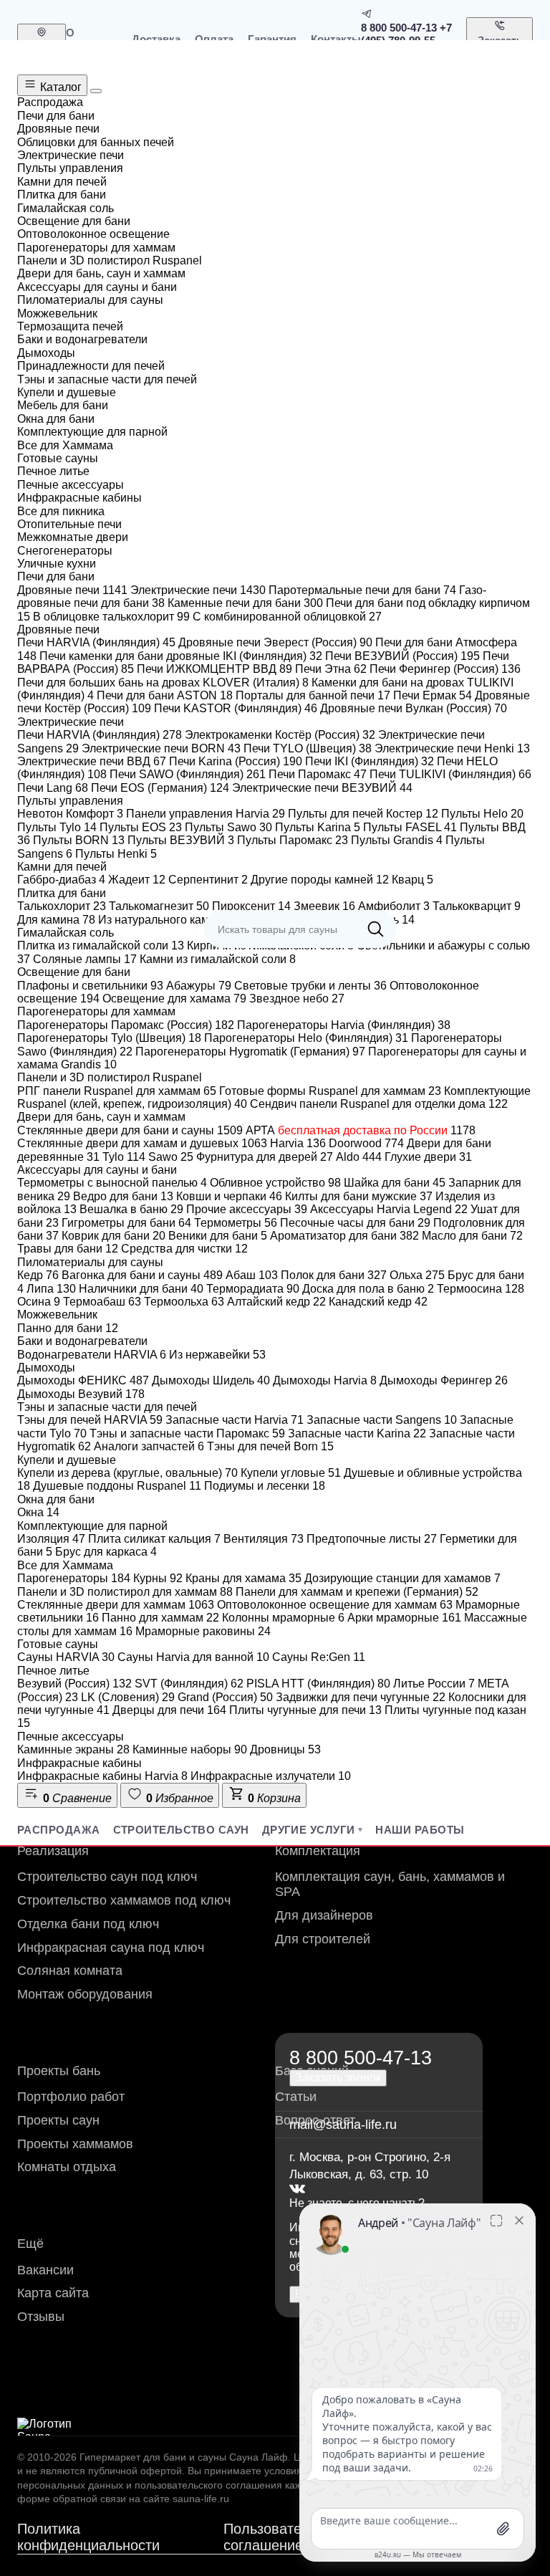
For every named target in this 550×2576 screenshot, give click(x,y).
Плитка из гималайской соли (101, 945)
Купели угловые (291, 1473)
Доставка (156, 39)
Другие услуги (309, 1830)
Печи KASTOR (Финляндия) (236, 708)
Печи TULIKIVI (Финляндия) (450, 774)
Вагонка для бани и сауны (142, 1275)
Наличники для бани (141, 1289)
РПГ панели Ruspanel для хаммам (117, 1091)
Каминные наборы (190, 1749)
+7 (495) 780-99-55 (406, 34)
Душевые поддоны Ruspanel (117, 1486)
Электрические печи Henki (452, 748)
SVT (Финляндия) (189, 1684)
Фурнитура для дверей (265, 1157)
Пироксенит (251, 906)
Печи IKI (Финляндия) (370, 761)
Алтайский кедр (276, 1302)
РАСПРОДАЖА (59, 1830)
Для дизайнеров (324, 1915)
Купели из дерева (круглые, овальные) (127, 1473)
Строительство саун (181, 1830)
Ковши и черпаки (229, 1196)
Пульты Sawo (228, 827)
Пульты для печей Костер (363, 814)
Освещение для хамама (174, 999)
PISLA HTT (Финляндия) (318, 1684)
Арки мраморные (404, 1618)
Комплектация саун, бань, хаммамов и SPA (390, 1884)
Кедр (38, 1275)
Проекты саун (58, 2120)
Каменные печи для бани (245, 603)
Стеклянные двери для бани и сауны (130, 1130)
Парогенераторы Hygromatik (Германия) (250, 1052)
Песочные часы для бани (355, 1223)
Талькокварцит (477, 906)
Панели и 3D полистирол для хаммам (125, 1592)
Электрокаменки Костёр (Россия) (280, 735)
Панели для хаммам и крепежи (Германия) (357, 1592)
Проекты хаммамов (75, 2144)
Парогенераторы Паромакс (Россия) (126, 1025)
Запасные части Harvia (235, 1420)
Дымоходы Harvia (325, 1380)
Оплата (214, 39)
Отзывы (41, 2317)
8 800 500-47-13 (399, 28)
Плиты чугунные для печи (305, 1710)
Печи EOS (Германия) (160, 788)
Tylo (124, 1157)
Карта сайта (53, 2293)
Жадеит (137, 880)
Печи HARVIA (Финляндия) (96, 642)
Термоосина (481, 1289)
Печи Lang (53, 788)
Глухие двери (428, 1157)
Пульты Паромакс (293, 840)
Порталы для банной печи (313, 695)
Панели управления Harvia (206, 814)
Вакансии (45, 2270)
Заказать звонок (500, 47)
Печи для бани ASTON (165, 695)
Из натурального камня (168, 920)
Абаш (252, 1275)
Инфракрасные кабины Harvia (102, 1776)
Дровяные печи (72, 590)
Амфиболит (394, 906)
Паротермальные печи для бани (362, 590)
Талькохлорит (62, 906)
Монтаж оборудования (85, 1994)
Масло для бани (472, 1236)
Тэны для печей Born (270, 1446)
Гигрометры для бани (126, 1223)
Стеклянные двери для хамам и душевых (142, 1143)
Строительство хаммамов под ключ (124, 1900)
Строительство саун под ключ (107, 1877)
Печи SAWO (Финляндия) (188, 774)
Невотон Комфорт (70, 814)
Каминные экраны (73, 1749)
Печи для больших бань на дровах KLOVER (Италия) (163, 683)
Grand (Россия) (225, 1697)
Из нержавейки (217, 1355)
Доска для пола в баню (368, 1289)
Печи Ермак (433, 695)
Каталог (59, 87)
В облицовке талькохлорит (111, 617)
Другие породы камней (320, 880)
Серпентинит (208, 880)
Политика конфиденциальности (88, 2537)
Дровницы (285, 1749)
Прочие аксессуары (247, 1209)
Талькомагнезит (159, 906)
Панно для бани (68, 1328)
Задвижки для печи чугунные (361, 1697)
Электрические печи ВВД (92, 761)
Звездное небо (297, 999)
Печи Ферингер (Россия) (445, 669)
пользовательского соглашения (208, 2485)
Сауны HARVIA (66, 1657)
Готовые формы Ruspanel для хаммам (330, 1091)
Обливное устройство (275, 1183)
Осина (39, 1302)
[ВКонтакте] (297, 2189)
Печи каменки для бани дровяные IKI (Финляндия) (181, 656)
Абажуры (199, 986)
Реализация (53, 1851)
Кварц (412, 880)
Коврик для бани (114, 1236)
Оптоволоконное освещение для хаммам (335, 1605)
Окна (38, 1512)
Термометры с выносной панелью (112, 1183)
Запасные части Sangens (382, 1420)
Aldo (359, 1157)
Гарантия (272, 39)
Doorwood (366, 1143)
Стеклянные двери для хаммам (116, 1605)
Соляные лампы (85, 959)
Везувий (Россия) (74, 1684)
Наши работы (420, 1830)
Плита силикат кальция (154, 1539)
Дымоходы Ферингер (444, 1380)
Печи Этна (331, 669)
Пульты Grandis (397, 840)
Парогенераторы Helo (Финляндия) (306, 1038)
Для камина (56, 920)
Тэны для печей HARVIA (90, 1420)
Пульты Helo (482, 814)
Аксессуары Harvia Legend (389, 1209)
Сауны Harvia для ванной (193, 1657)
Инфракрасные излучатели (271, 1776)
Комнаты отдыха (67, 2167)
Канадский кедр (378, 1302)
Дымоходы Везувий (81, 1394)
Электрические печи (198, 590)
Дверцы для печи (169, 1710)
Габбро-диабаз (61, 880)
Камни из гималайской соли (218, 959)
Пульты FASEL (410, 827)
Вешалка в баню (131, 1209)
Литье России (434, 1684)
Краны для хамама (243, 1578)
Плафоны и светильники (90, 986)
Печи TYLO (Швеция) (308, 748)
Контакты (336, 39)
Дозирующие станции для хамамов (402, 1578)
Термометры (236, 1223)
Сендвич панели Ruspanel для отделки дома (379, 1104)
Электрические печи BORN (161, 748)
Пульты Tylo (57, 827)
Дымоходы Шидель (211, 1380)
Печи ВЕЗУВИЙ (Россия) (402, 656)
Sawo (171, 1157)
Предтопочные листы (372, 1539)
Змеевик (324, 906)
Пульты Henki (116, 854)
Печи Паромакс (318, 774)
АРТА (361, 1130)
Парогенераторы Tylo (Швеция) (109, 1038)
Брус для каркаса (106, 1552)
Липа (51, 1289)
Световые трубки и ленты (310, 986)
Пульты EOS (141, 827)
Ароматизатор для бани (344, 1236)
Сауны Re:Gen (319, 1657)
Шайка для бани (395, 1183)
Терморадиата (253, 1289)
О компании (92, 39)
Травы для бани (68, 1249)
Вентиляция (264, 1539)
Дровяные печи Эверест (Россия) (275, 642)
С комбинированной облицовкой (287, 617)
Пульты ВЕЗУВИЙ (181, 840)
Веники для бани (218, 1236)
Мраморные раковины (203, 1631)
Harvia (298, 1143)
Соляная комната (70, 1971)
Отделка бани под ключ (88, 1924)
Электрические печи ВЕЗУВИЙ (322, 788)
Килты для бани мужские (359, 1196)
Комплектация (318, 1851)
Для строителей (323, 1939)
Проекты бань (59, 2071)
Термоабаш (102, 1302)
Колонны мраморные (283, 1618)
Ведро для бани (123, 1196)
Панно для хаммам (160, 1618)
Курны (158, 1578)
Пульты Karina (318, 827)
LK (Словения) (128, 1697)
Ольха (417, 1275)
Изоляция (51, 1539)
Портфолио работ (71, 2097)
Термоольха (184, 1302)
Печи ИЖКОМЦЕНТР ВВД (214, 669)
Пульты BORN (79, 840)
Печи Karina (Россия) (236, 761)
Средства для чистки (184, 1249)
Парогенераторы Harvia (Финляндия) (344, 1025)
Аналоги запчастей (149, 1446)
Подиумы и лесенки (265, 1486)
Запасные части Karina (357, 1433)
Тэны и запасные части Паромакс (187, 1433)
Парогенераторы (74, 1578)
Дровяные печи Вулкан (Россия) (414, 708)
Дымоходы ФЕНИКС (83, 1380)
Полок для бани (334, 1275)
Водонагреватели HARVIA (92, 1355)
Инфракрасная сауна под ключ (111, 1948)
